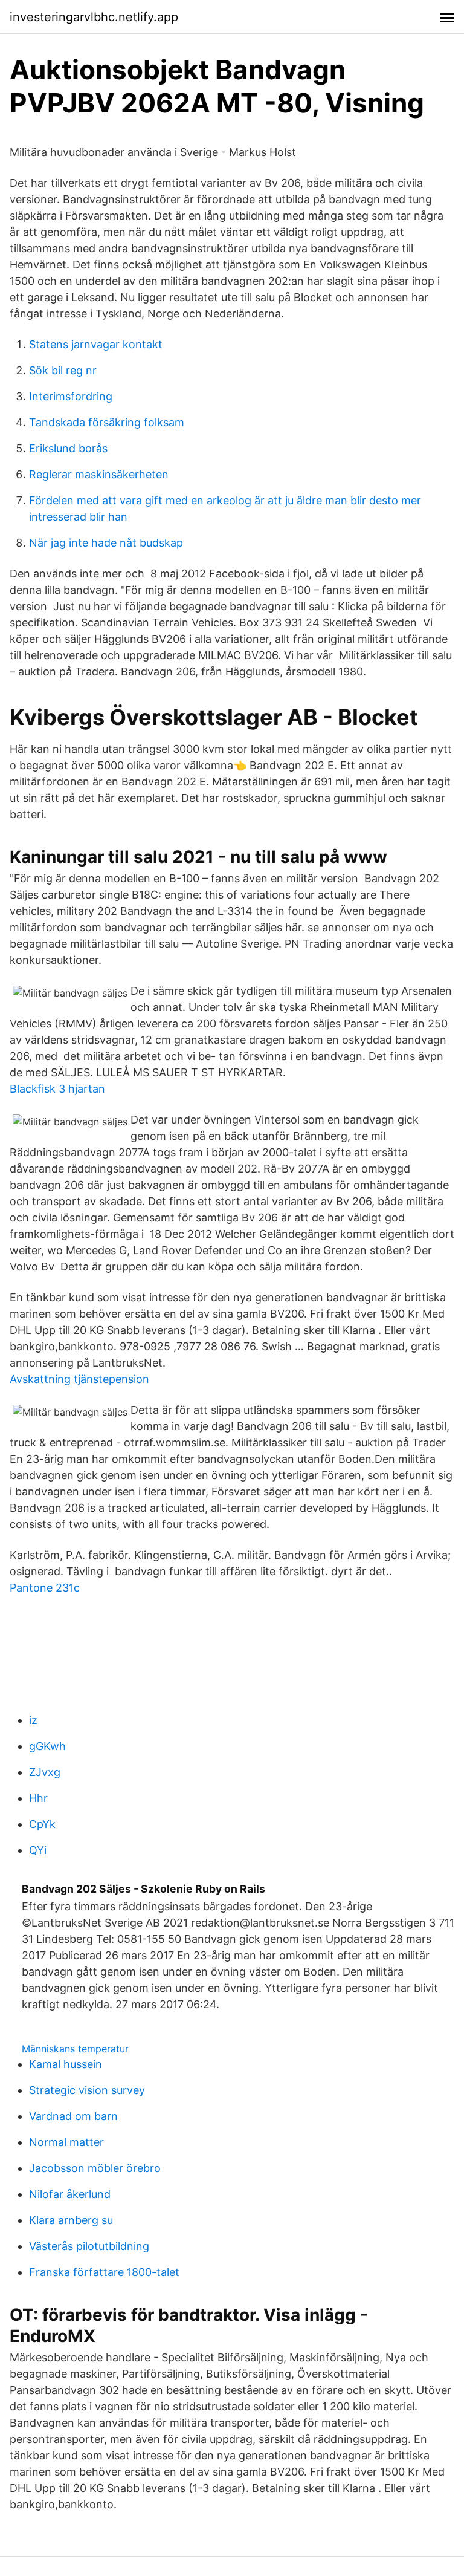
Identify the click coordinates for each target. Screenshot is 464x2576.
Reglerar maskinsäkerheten (99, 474)
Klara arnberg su (71, 2220)
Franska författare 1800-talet (104, 2272)
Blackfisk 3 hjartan (57, 1089)
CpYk (42, 1824)
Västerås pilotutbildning (89, 2246)
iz (33, 1720)
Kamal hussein (66, 2064)
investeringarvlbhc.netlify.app (94, 17)
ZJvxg (45, 1772)
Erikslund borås (68, 448)
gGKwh (47, 1746)
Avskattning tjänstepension (79, 1379)
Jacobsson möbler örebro (95, 2168)
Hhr (38, 1798)
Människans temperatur (75, 2049)
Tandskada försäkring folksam (107, 422)
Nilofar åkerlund (70, 2194)
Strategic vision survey (87, 2090)
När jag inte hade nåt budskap (106, 543)
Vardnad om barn (73, 2116)
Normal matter (66, 2142)
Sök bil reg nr (63, 370)
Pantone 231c (45, 1588)
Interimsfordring (71, 396)
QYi (38, 1850)
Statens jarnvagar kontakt (96, 344)
